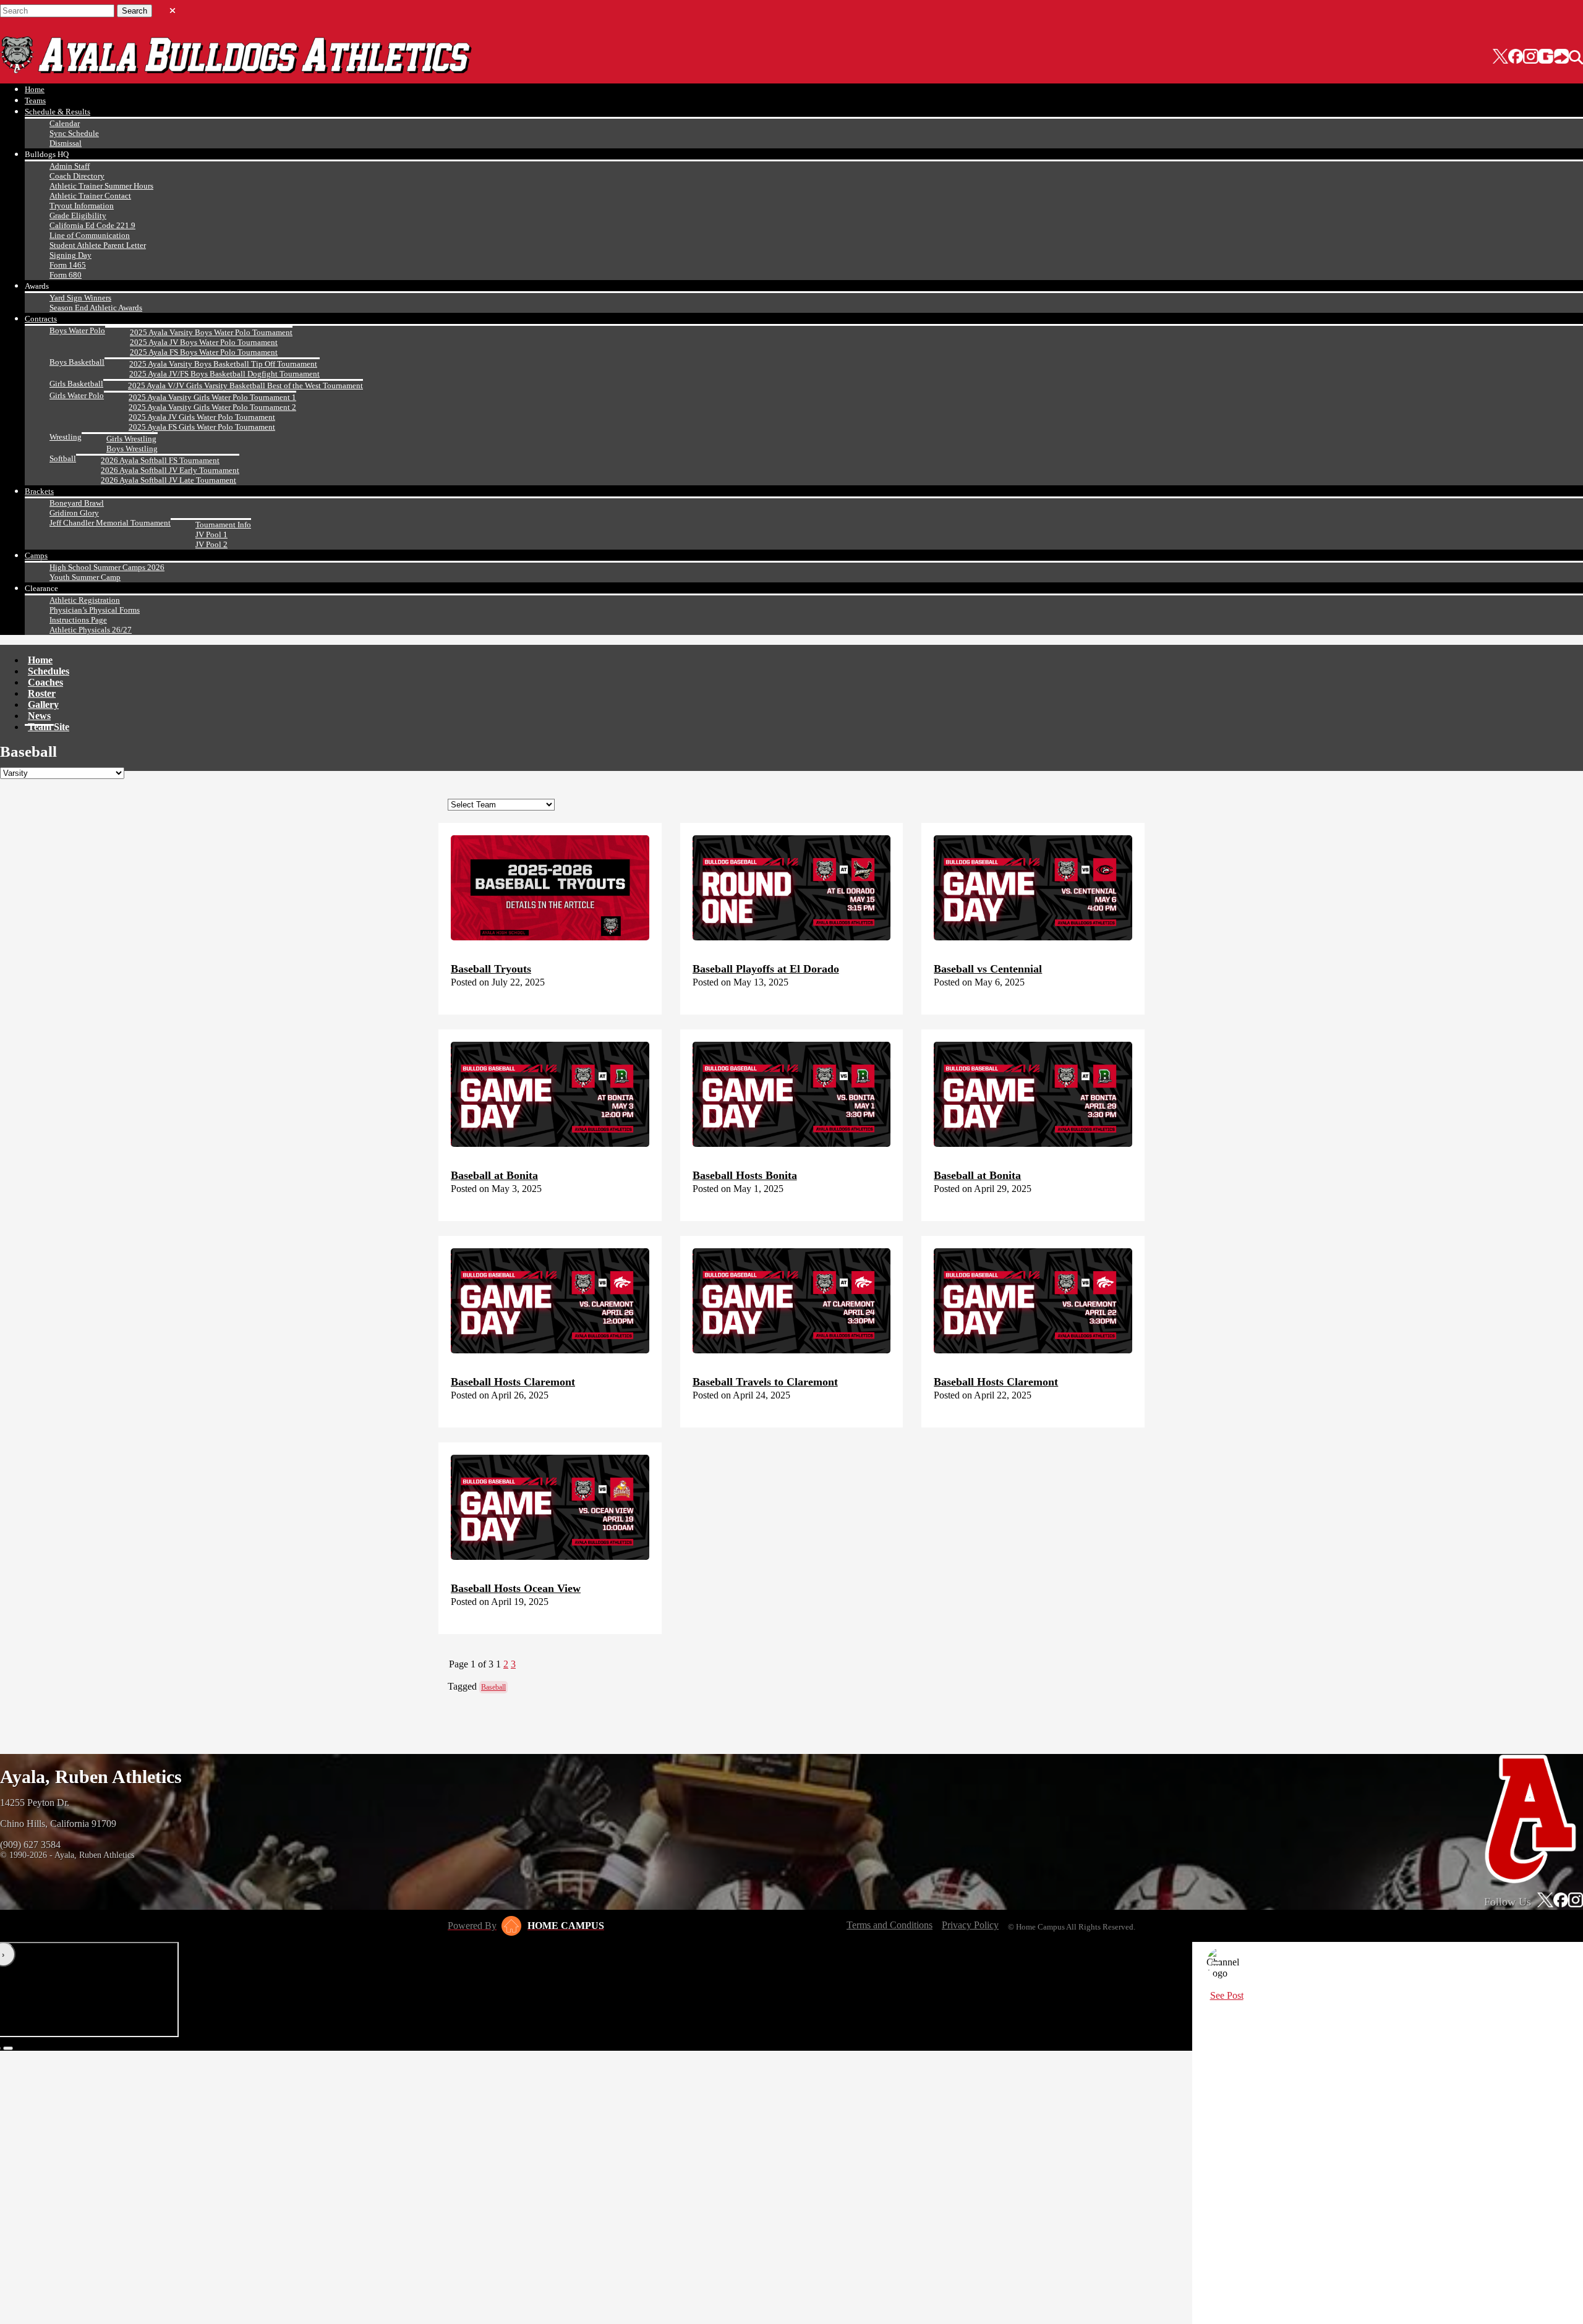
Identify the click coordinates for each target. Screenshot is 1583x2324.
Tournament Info (223, 525)
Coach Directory (77, 176)
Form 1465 (68, 265)
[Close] (1216, 1963)
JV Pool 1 (211, 534)
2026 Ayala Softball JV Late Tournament (169, 480)
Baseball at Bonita (494, 1175)
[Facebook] (1516, 57)
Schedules (49, 671)
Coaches (45, 682)
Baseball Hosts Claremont (513, 1382)
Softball (63, 458)
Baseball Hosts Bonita (745, 1175)
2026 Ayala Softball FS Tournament (160, 460)
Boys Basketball (77, 362)
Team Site (49, 727)
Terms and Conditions (890, 1925)
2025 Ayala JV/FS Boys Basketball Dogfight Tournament (224, 374)
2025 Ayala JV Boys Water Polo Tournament (204, 342)
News (39, 716)
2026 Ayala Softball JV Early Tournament (170, 470)
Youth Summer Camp (85, 577)
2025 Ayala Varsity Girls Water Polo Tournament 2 (212, 407)
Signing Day (70, 255)
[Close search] (173, 8)
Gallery (43, 704)
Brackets (39, 491)
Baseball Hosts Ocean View (516, 1588)
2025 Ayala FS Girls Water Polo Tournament (202, 427)
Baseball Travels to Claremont (765, 1382)
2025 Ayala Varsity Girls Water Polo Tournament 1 (212, 397)
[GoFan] (1554, 57)
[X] (1500, 57)
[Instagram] (1530, 57)
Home (35, 89)
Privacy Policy (970, 1925)
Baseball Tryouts (491, 969)
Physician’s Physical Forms (95, 610)
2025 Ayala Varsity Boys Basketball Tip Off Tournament (223, 364)
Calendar (65, 123)
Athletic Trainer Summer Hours (101, 186)
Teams (35, 100)
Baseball (493, 1687)
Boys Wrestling (132, 449)
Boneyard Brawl (77, 503)
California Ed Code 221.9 (92, 225)
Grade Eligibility (78, 215)
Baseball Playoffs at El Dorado (766, 969)
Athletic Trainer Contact (90, 196)
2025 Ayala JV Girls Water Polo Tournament (202, 417)
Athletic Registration (85, 600)
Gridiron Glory (74, 513)
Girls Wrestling (131, 439)
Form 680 (66, 275)
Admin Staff (70, 166)
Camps (36, 555)
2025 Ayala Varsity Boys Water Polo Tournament (211, 332)
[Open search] (1576, 57)
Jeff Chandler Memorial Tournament (110, 523)
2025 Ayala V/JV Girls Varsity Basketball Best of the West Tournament (245, 385)
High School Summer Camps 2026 (107, 567)
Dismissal (66, 143)
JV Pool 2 (211, 544)
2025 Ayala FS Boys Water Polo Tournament (204, 352)
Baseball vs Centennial (988, 969)
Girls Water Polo (77, 395)
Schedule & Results (58, 112)
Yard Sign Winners (80, 298)
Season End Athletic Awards (96, 308)
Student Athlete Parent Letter (98, 245)
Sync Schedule (74, 133)
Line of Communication (90, 235)
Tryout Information (82, 206)
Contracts (41, 319)
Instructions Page (78, 620)
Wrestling (66, 437)
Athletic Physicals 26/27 (91, 630)
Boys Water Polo (77, 330)
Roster (42, 693)
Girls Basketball (76, 384)
